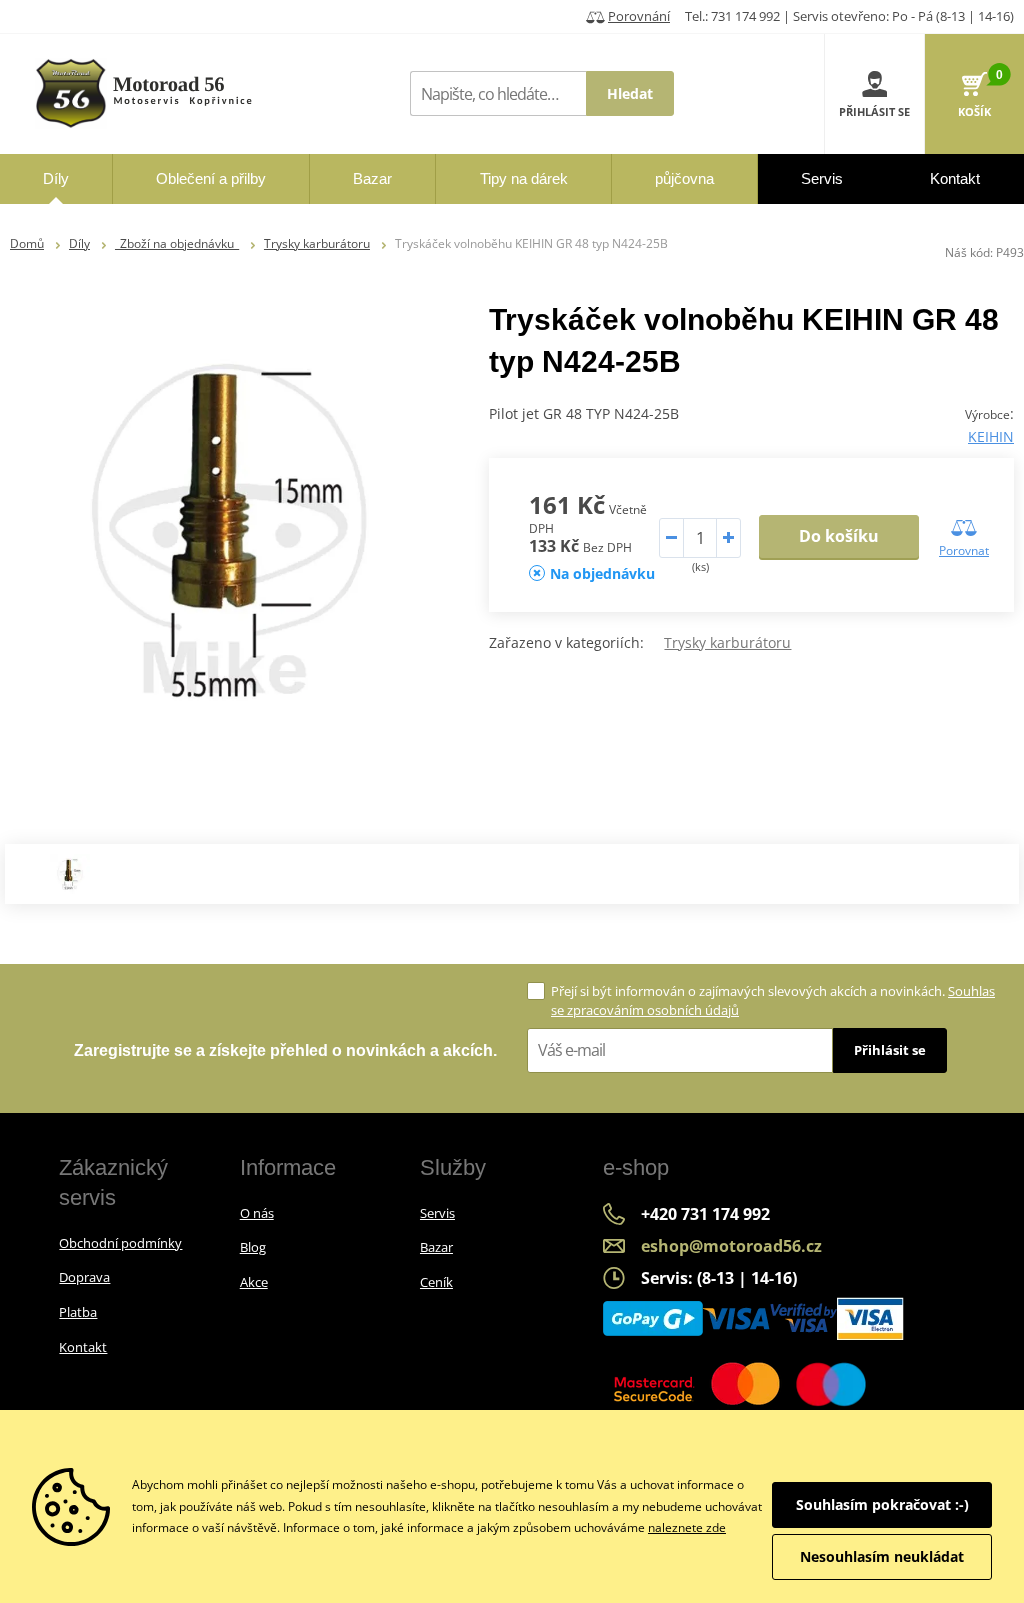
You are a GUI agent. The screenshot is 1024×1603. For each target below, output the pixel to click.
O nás (257, 1213)
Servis (437, 1213)
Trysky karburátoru (317, 243)
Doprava (84, 1277)
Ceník (436, 1282)
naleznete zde (687, 1527)
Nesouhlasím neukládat (882, 1556)
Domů (27, 243)
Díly (79, 243)
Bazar (436, 1247)
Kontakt (83, 1347)
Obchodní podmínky (120, 1243)
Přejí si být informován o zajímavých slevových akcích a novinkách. (773, 1000)
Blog (253, 1247)
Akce (254, 1282)
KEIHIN (991, 436)
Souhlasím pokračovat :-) (882, 1504)
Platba (78, 1312)
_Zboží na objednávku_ (177, 243)
